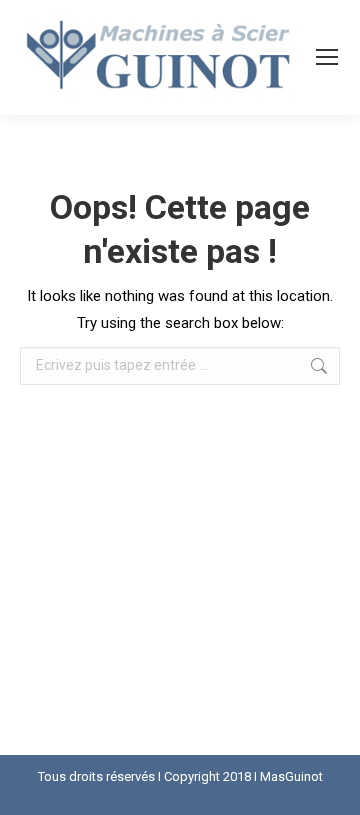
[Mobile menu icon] (327, 57)
